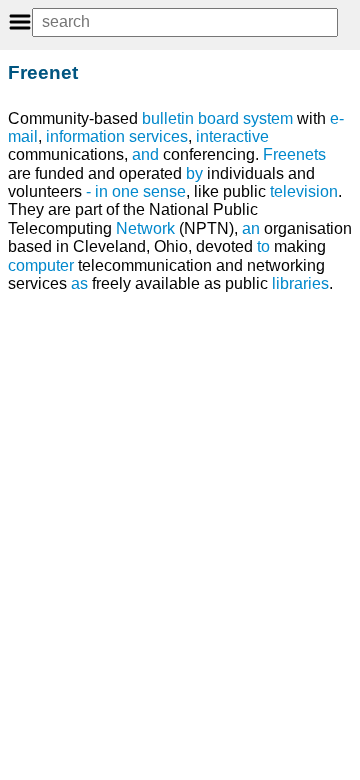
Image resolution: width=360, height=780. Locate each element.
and (145, 154)
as (79, 283)
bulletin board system (217, 118)
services (158, 136)
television (304, 191)
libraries (300, 283)
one (125, 191)
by (194, 173)
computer (41, 265)
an (251, 228)
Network (145, 228)
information (85, 136)
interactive (232, 136)
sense (164, 191)
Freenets (294, 154)
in (101, 191)
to (263, 246)
